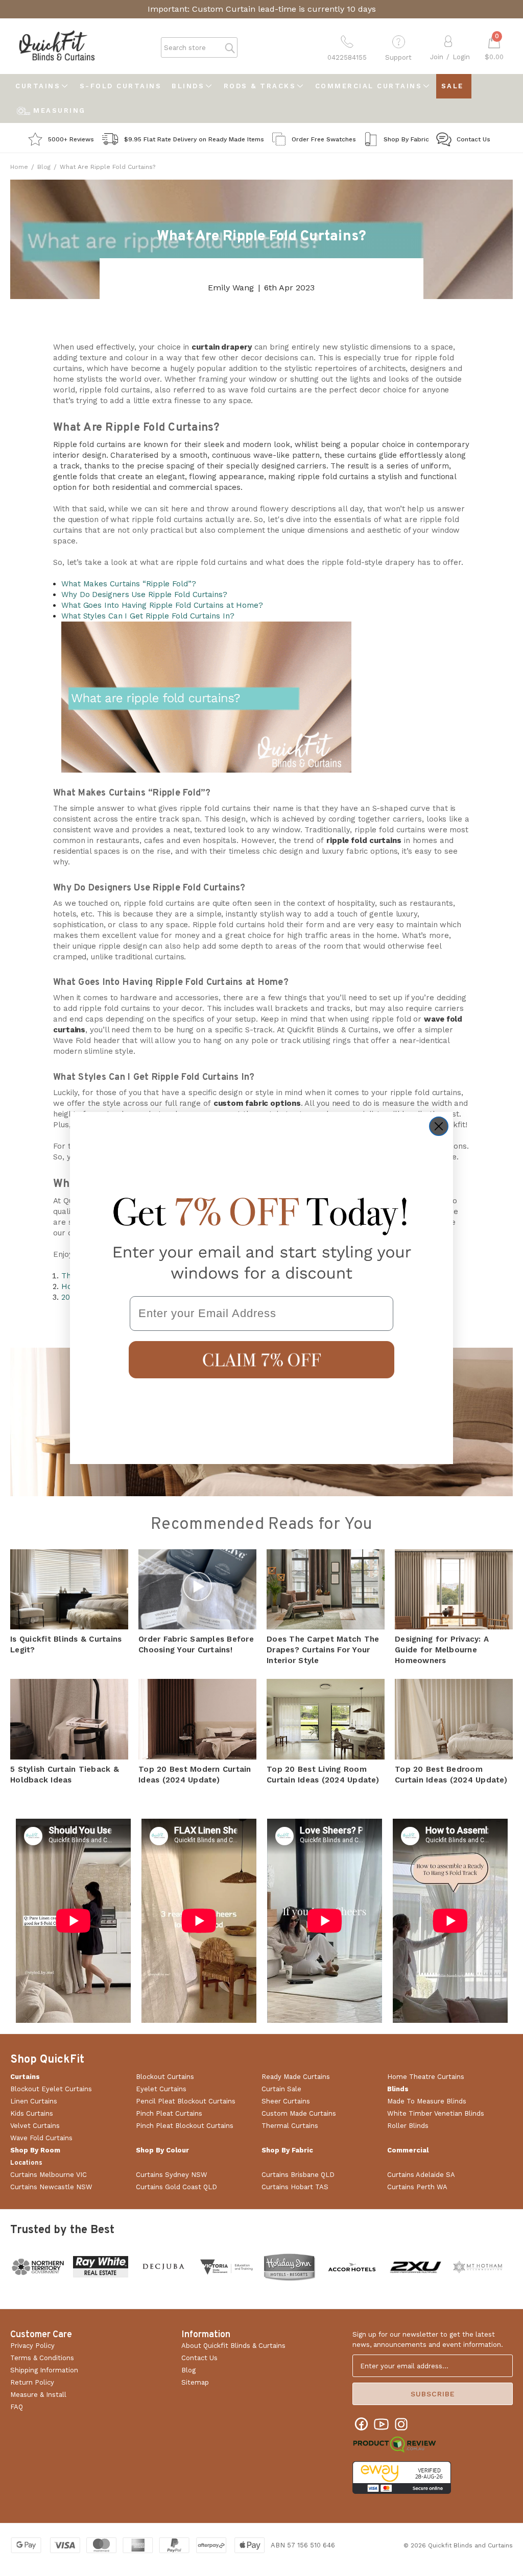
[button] (261, 1360)
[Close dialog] (439, 1126)
